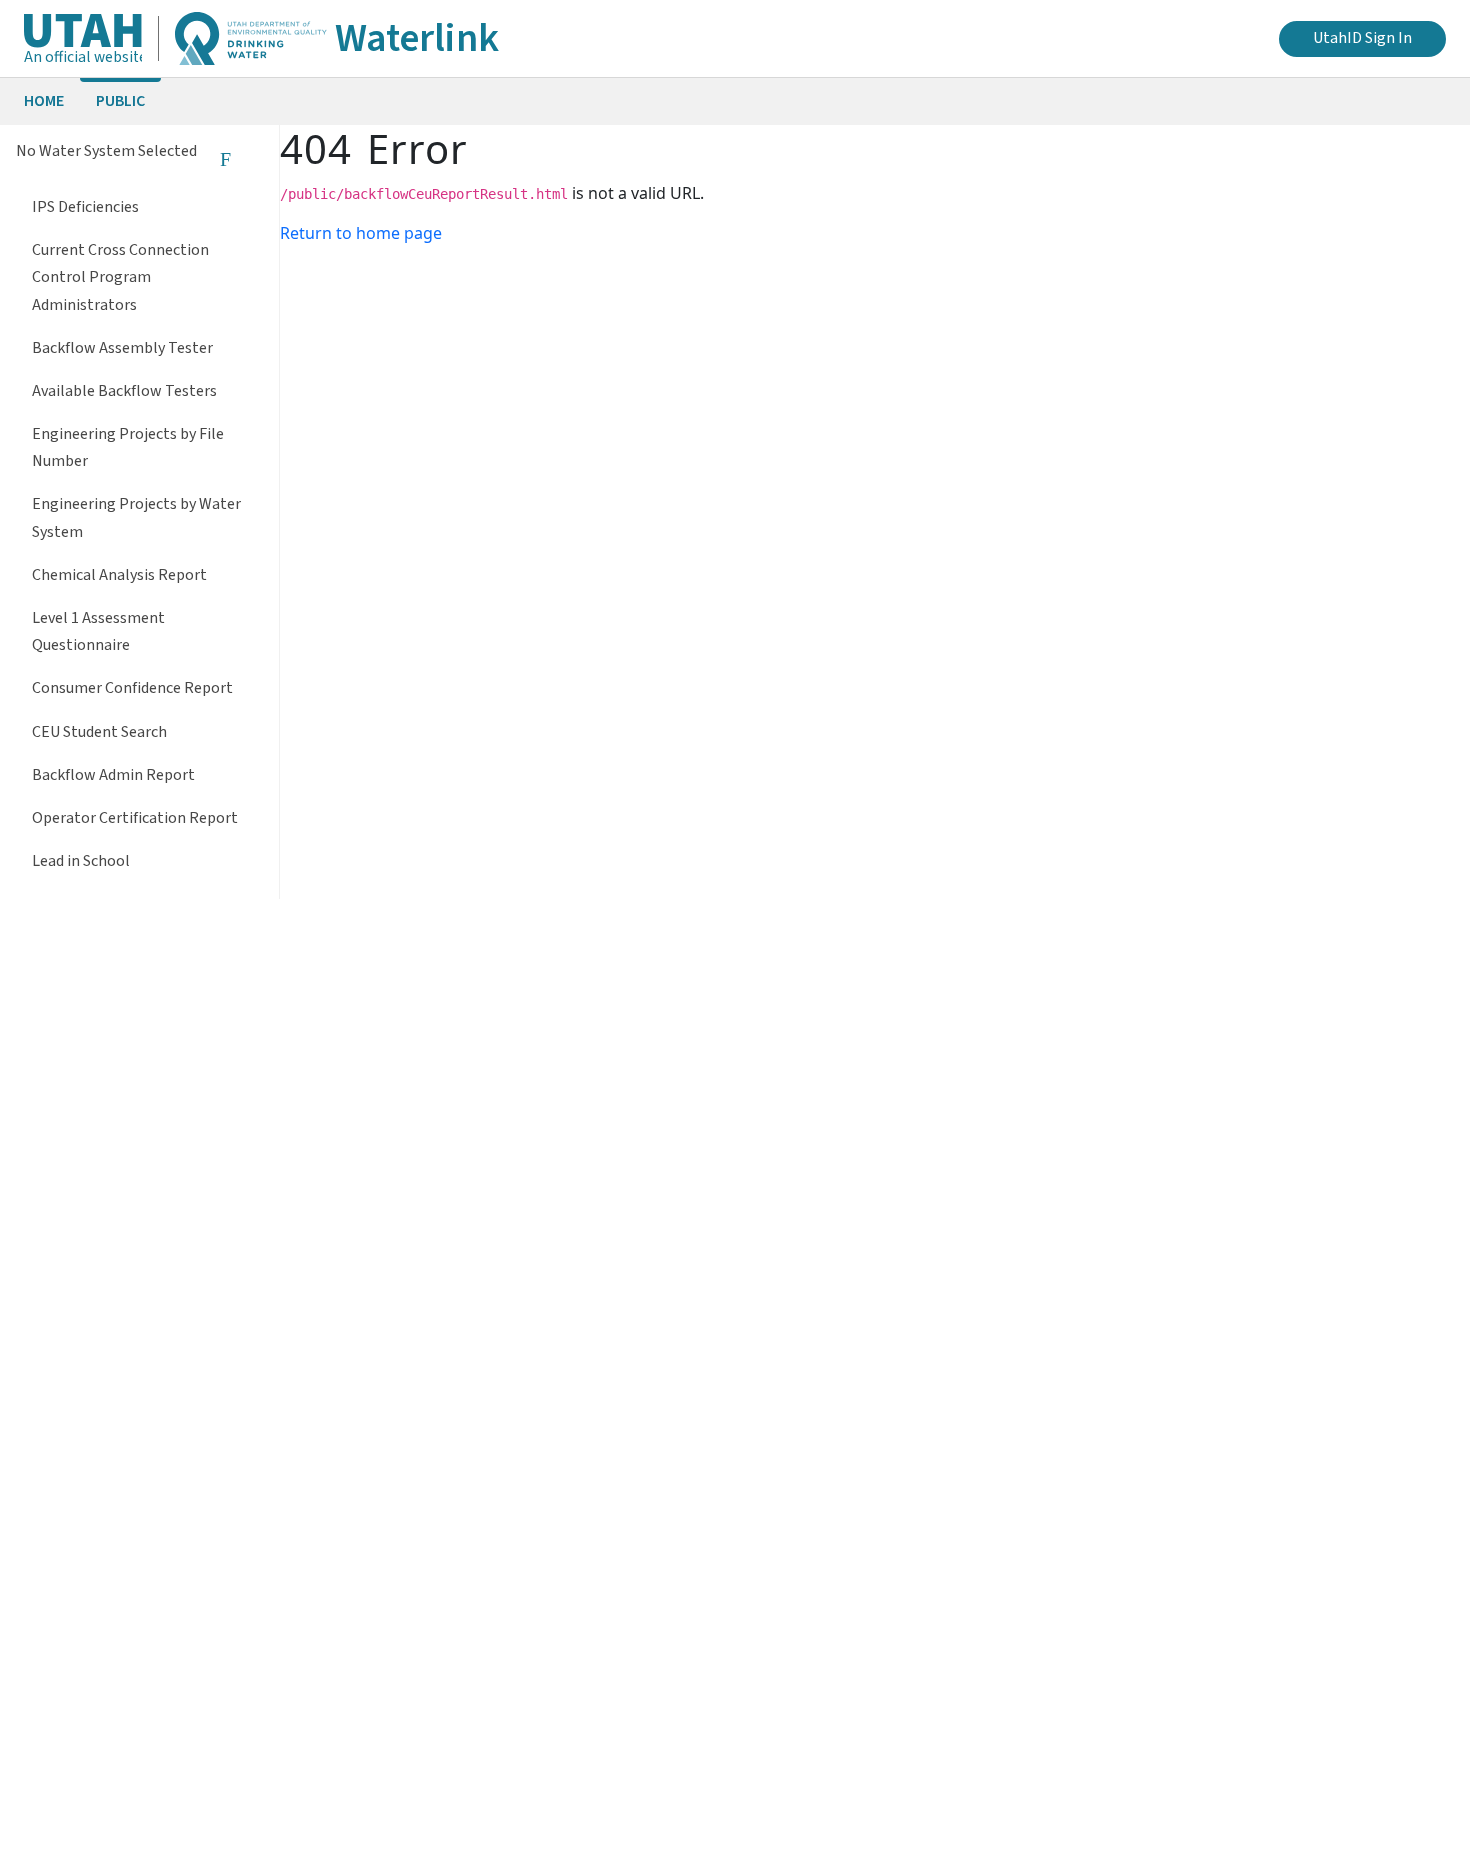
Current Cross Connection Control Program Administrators (120, 277)
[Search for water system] (225, 159)
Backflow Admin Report (113, 775)
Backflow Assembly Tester (122, 348)
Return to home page (361, 233)
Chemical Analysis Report (119, 575)
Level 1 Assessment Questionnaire (98, 631)
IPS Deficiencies (85, 207)
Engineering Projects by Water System (136, 517)
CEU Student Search (99, 732)
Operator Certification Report (135, 818)
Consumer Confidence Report (132, 688)
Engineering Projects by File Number (128, 447)
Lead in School (81, 861)
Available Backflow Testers (124, 391)
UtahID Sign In (1362, 38)
